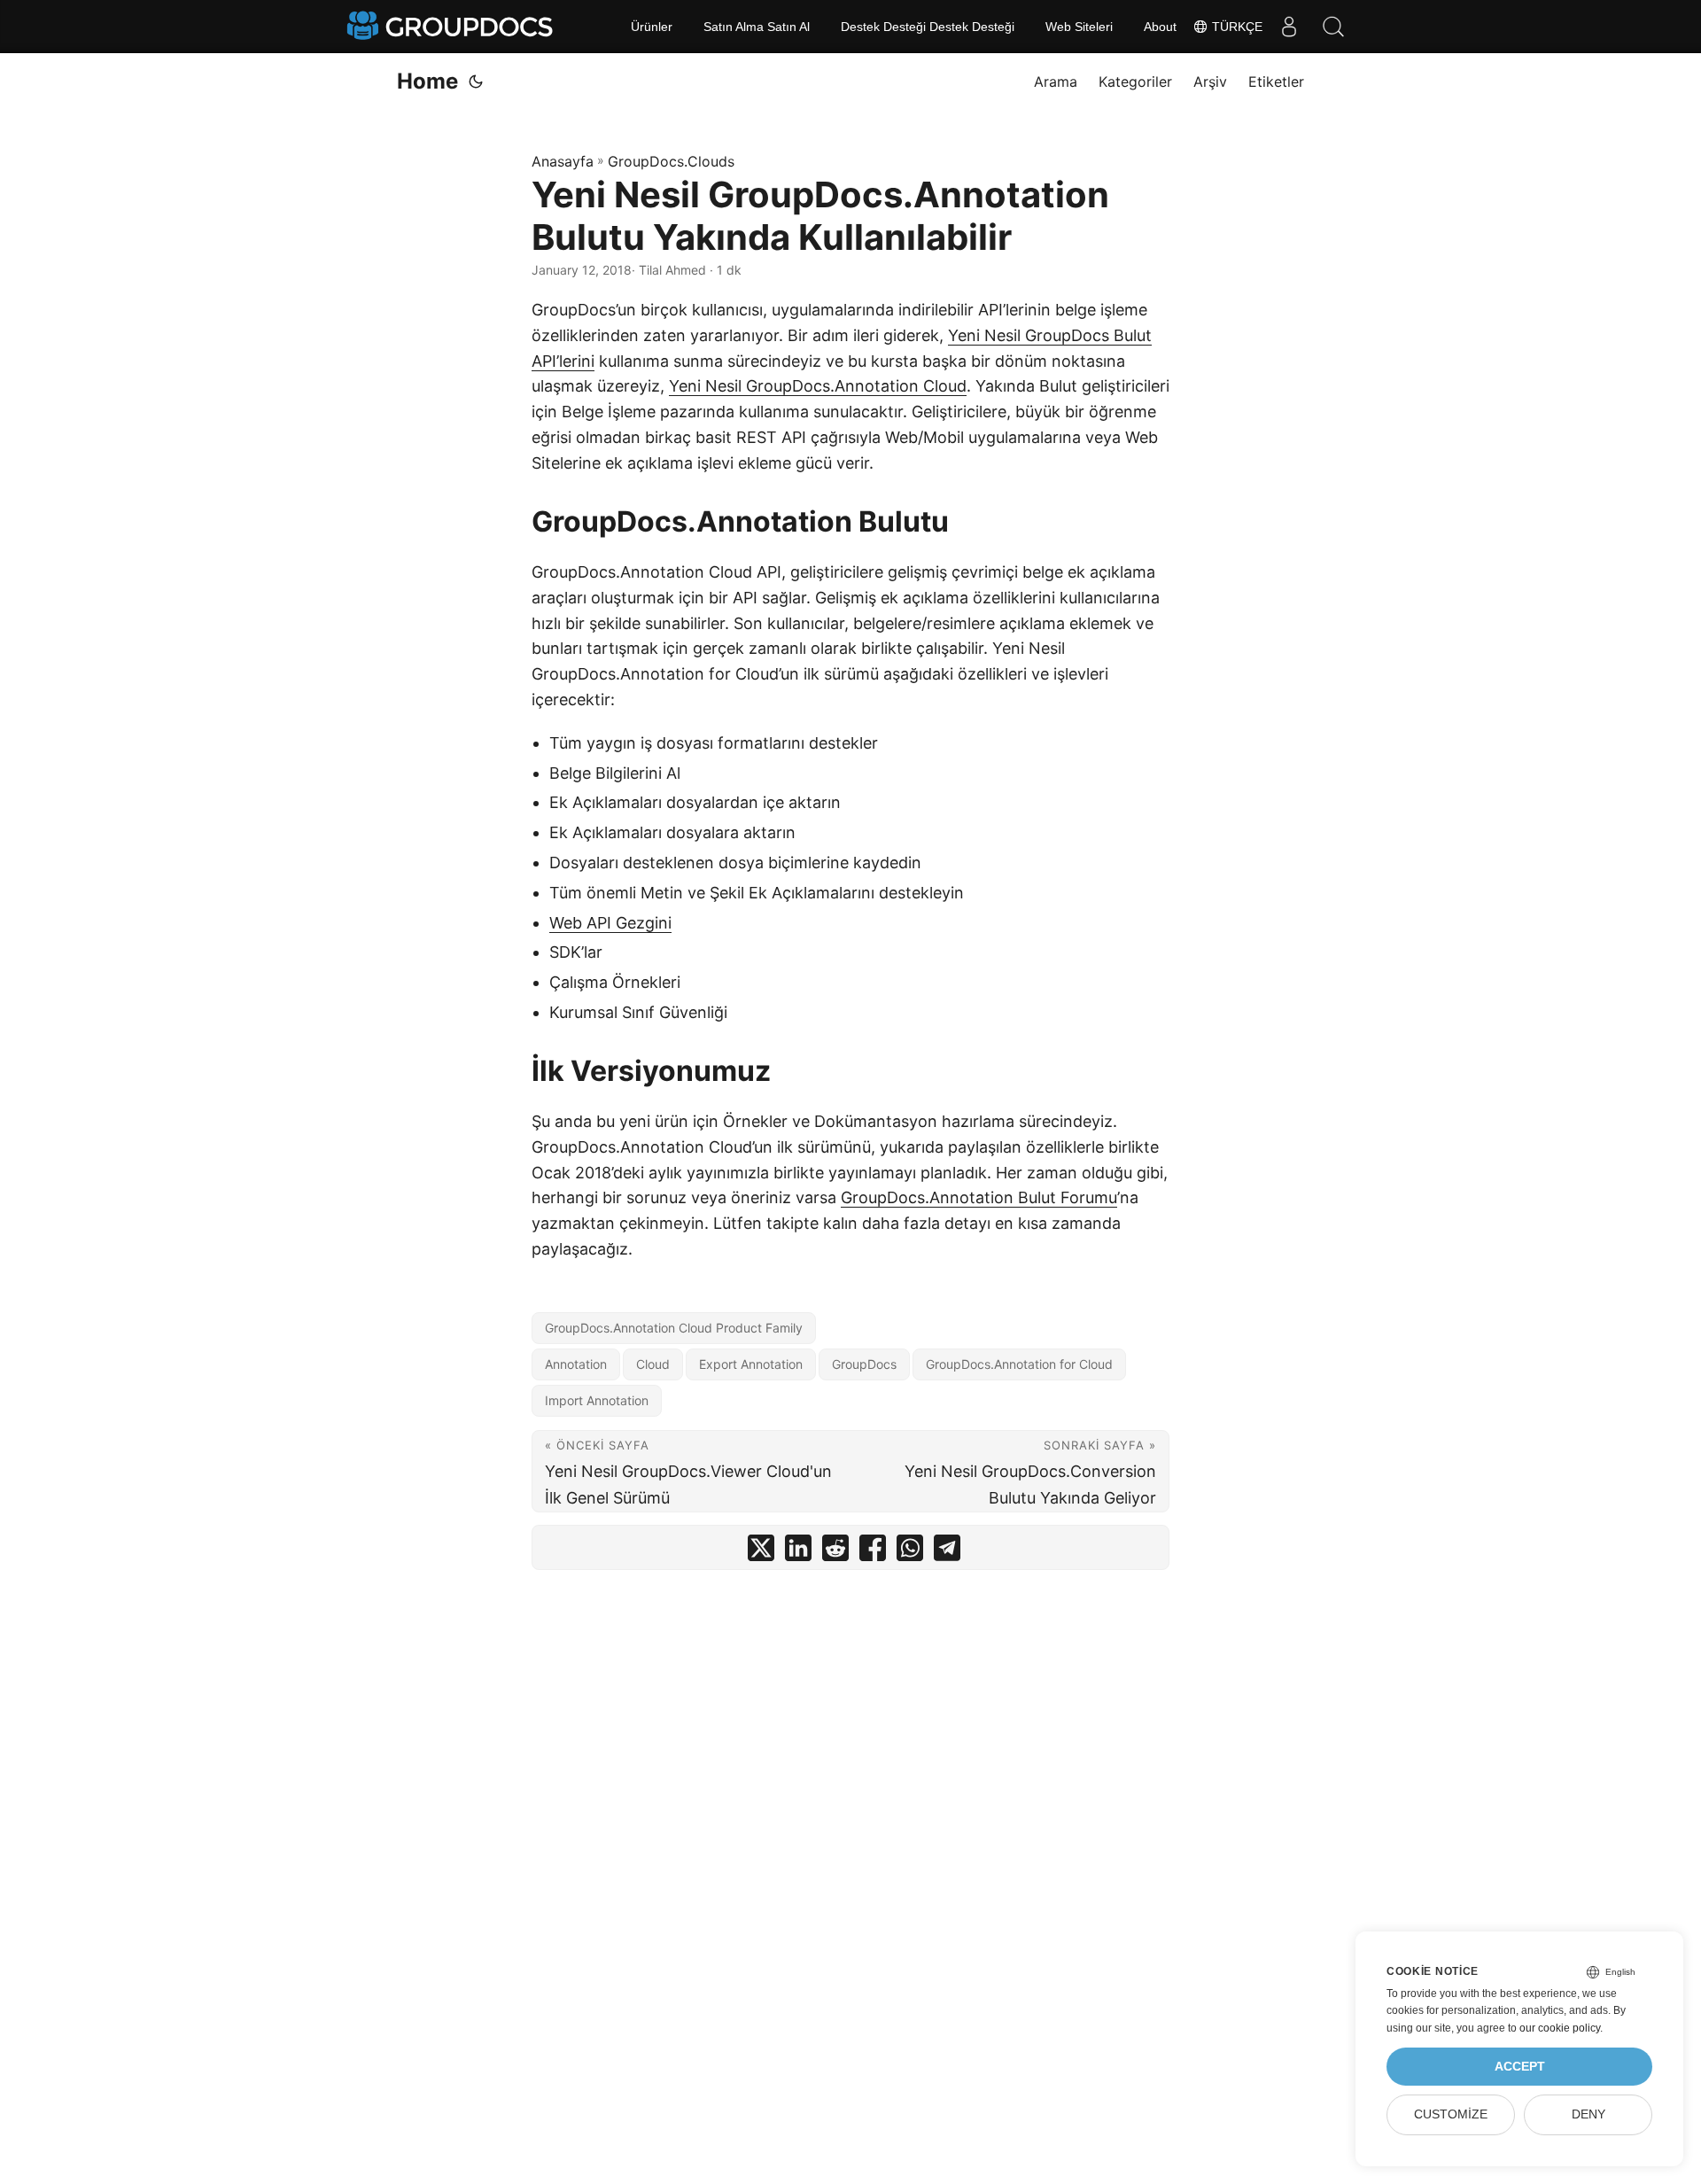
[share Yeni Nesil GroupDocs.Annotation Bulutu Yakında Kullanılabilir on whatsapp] (910, 1552)
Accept (1520, 2067)
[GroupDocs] (452, 27)
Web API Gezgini (610, 923)
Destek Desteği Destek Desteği (928, 27)
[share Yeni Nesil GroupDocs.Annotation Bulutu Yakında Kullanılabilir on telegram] (947, 1552)
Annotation (576, 1364)
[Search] (1333, 27)
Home (427, 81)
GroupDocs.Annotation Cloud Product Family (674, 1328)
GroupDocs (864, 1364)
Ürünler (652, 27)
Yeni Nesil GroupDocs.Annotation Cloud (818, 386)
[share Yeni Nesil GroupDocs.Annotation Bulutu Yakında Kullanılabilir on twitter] (761, 1552)
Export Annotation (751, 1364)
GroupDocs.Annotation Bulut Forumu (979, 1197)
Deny (1588, 2114)
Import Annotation (597, 1400)
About (1160, 27)
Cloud (653, 1364)
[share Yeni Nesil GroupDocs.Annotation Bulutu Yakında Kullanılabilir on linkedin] (798, 1552)
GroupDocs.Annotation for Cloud (1019, 1364)
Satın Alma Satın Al (757, 27)
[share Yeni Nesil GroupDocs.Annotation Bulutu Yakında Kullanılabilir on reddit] (835, 1552)
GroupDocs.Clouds (671, 161)
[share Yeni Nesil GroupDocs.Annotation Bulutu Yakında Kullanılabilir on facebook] (873, 1552)
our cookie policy (1560, 2028)
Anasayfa (563, 161)
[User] (1289, 27)
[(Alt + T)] (476, 82)
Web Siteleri (1079, 27)
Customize (1451, 2114)
